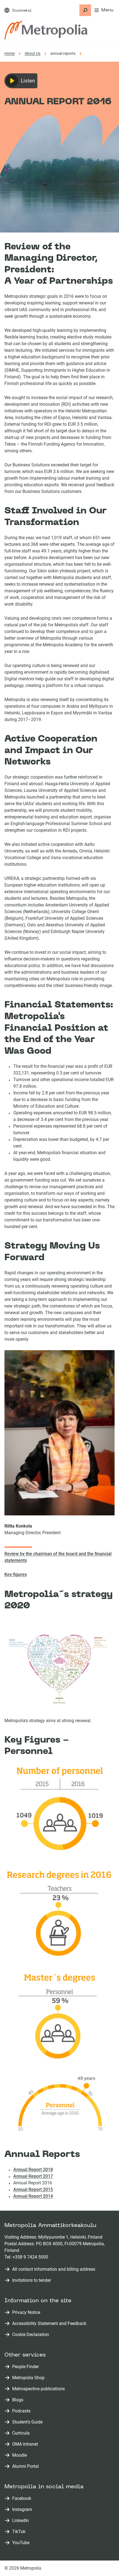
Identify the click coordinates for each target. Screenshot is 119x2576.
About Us (33, 53)
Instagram (23, 2510)
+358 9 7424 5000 (30, 2257)
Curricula (22, 2433)
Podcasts (22, 2411)
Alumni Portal (27, 2467)
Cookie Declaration (31, 2335)
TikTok (20, 2532)
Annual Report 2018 (33, 2170)
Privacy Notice (26, 2312)
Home (10, 53)
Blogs (19, 2400)
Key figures (16, 1574)
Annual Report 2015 (33, 2189)
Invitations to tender (32, 2280)
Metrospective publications (40, 2389)
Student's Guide (29, 2422)
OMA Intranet (26, 2444)
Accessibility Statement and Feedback (49, 2323)
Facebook (23, 2499)
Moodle (21, 2455)
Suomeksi (22, 11)
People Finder (27, 2367)
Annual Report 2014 (33, 2196)
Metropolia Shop (29, 2378)
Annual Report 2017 (33, 2176)
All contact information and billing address (54, 2269)
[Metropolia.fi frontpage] (46, 30)
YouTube (22, 2543)
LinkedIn (22, 2521)
